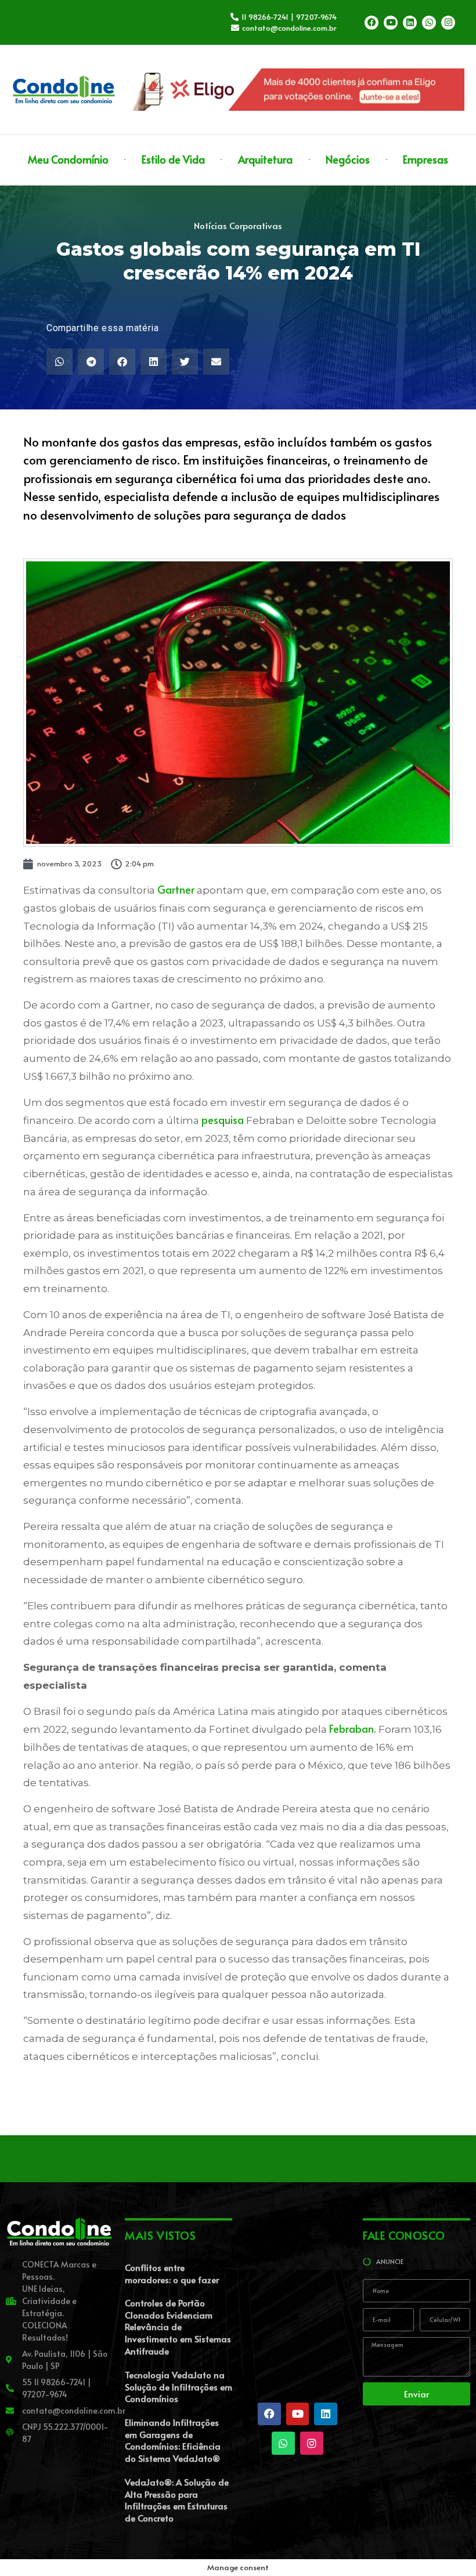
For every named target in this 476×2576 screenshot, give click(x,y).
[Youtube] (391, 23)
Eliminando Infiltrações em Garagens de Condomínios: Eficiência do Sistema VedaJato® (173, 2440)
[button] (59, 362)
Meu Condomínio (68, 159)
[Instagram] (448, 23)
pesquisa (223, 1120)
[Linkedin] (410, 23)
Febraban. (353, 1728)
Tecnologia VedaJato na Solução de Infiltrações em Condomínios (178, 2386)
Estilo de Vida (173, 159)
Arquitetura (265, 159)
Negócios (348, 159)
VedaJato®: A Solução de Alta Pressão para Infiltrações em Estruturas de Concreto (177, 2500)
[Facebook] (372, 23)
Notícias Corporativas (238, 225)
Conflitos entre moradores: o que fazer (172, 2273)
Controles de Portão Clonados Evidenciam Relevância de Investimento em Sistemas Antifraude (178, 2327)
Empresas (425, 159)
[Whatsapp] (429, 23)
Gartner (176, 889)
